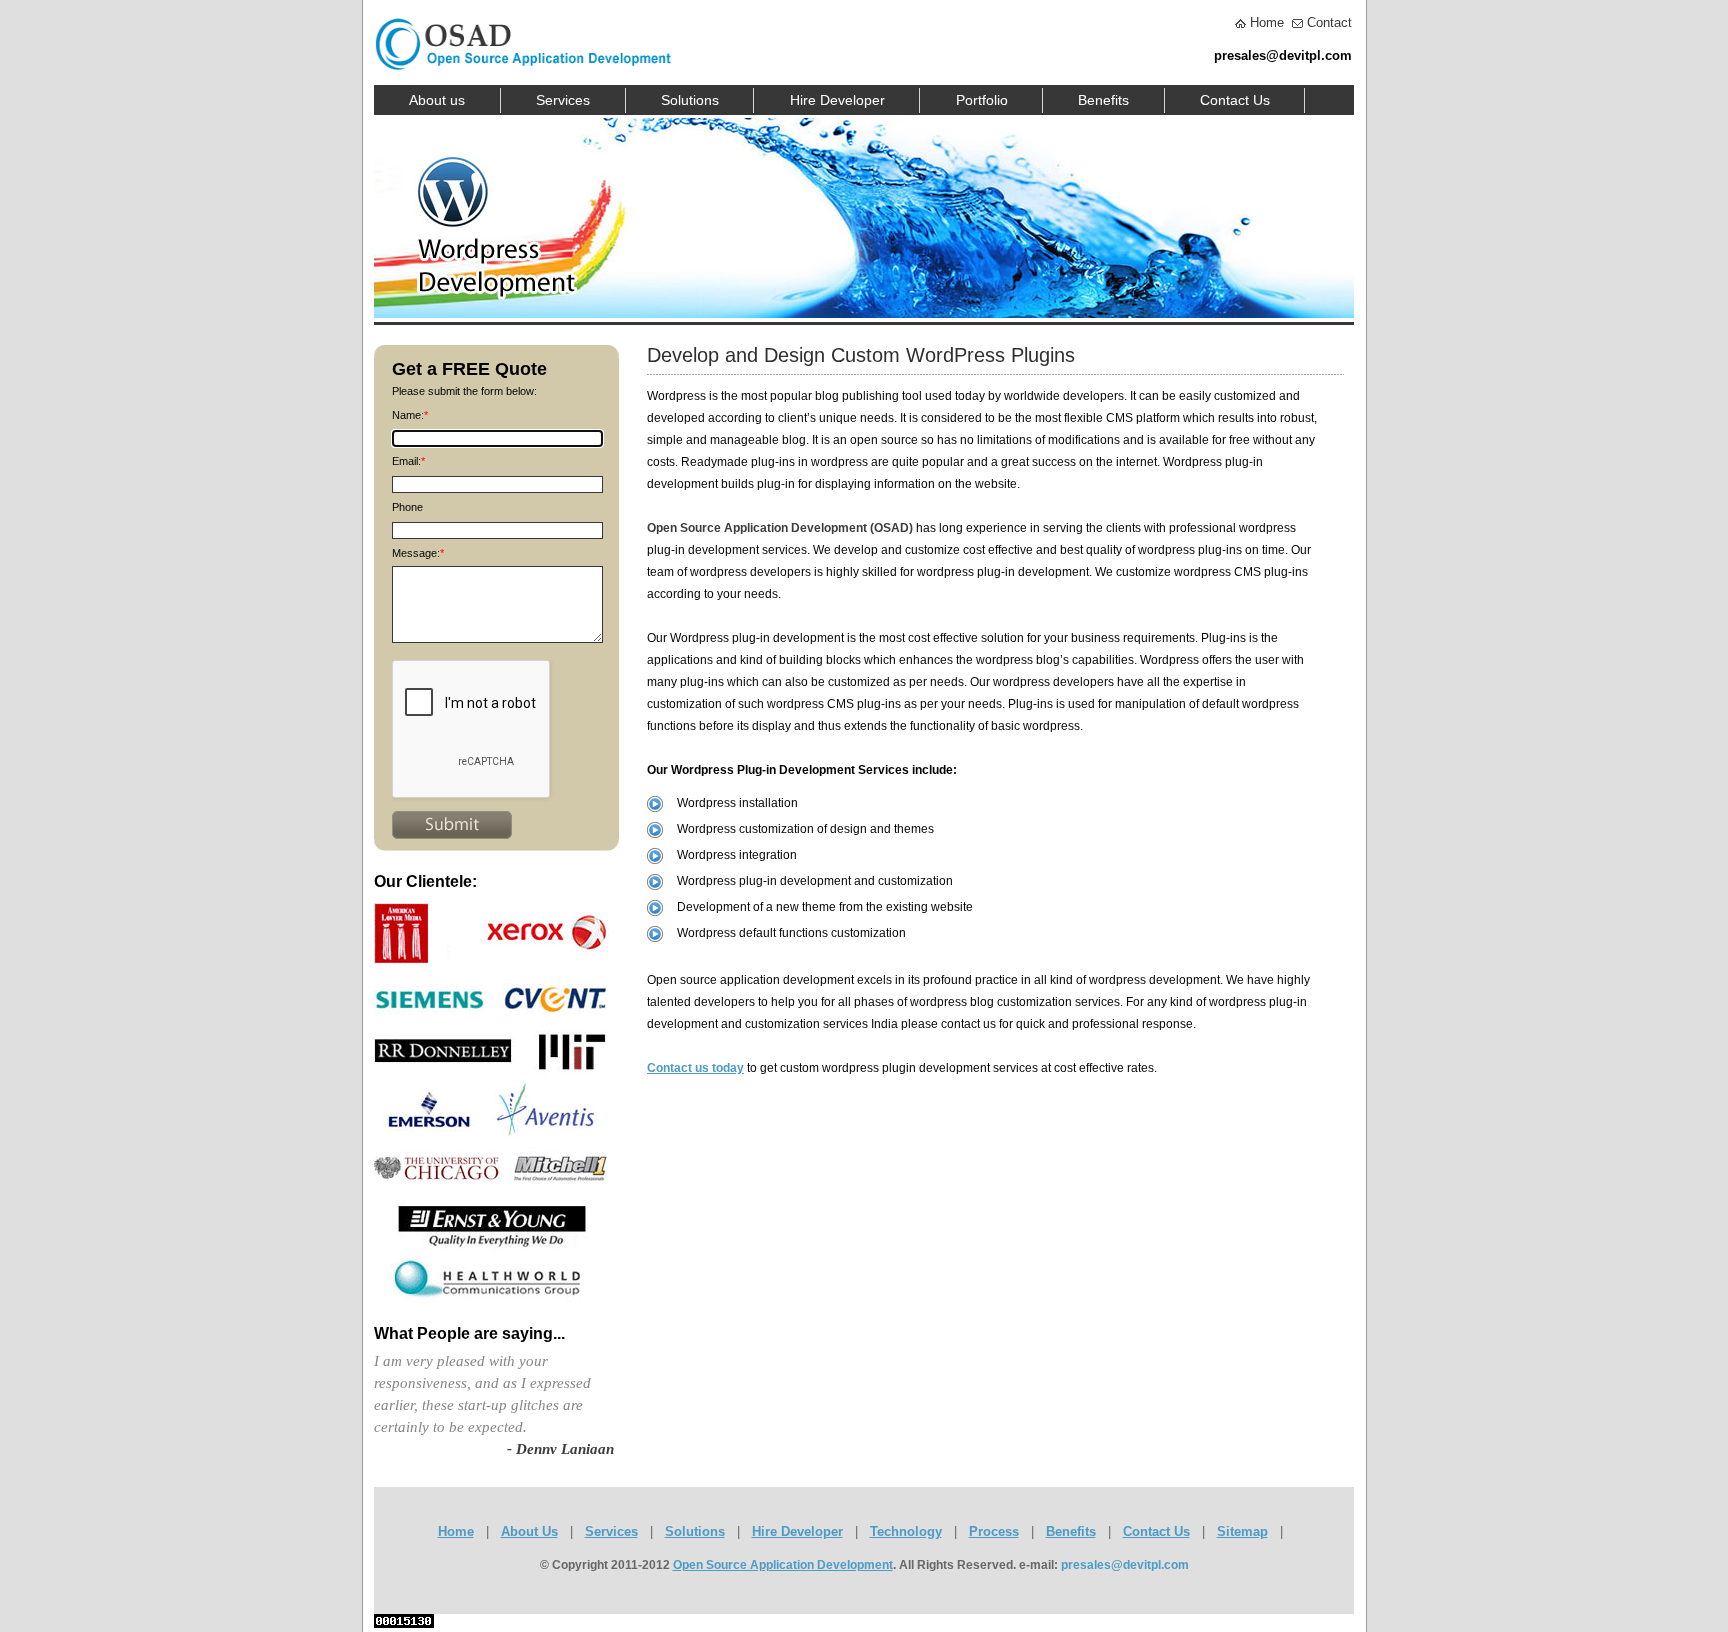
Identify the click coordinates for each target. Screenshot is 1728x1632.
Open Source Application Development (783, 1565)
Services (563, 100)
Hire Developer (837, 100)
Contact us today (695, 1068)
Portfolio (982, 100)
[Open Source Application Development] (523, 8)
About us (437, 100)
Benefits (1103, 100)
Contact (1329, 22)
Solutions (690, 100)
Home (1267, 22)
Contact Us (1235, 100)
